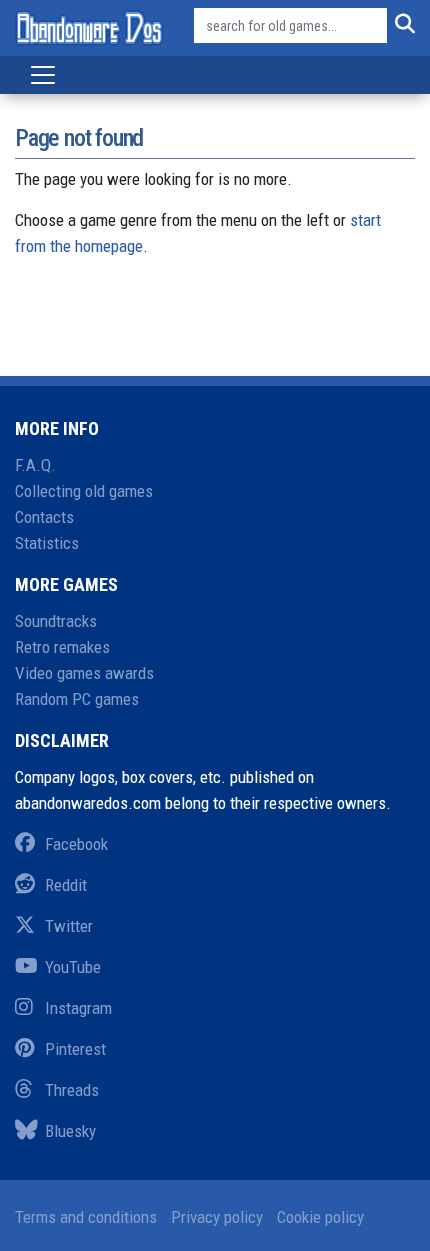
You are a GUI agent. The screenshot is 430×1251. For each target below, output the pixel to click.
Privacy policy (217, 1217)
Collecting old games (84, 491)
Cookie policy (320, 1217)
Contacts (44, 517)
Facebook (76, 844)
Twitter (69, 926)
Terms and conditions (86, 1217)
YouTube (73, 967)
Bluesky (70, 1131)
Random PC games (77, 699)
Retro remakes (62, 647)
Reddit (66, 885)
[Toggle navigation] (43, 75)
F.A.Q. (35, 465)
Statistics (47, 543)
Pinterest (75, 1049)
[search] (401, 26)
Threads (72, 1090)
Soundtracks (56, 621)
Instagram (78, 1008)
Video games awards (84, 673)
